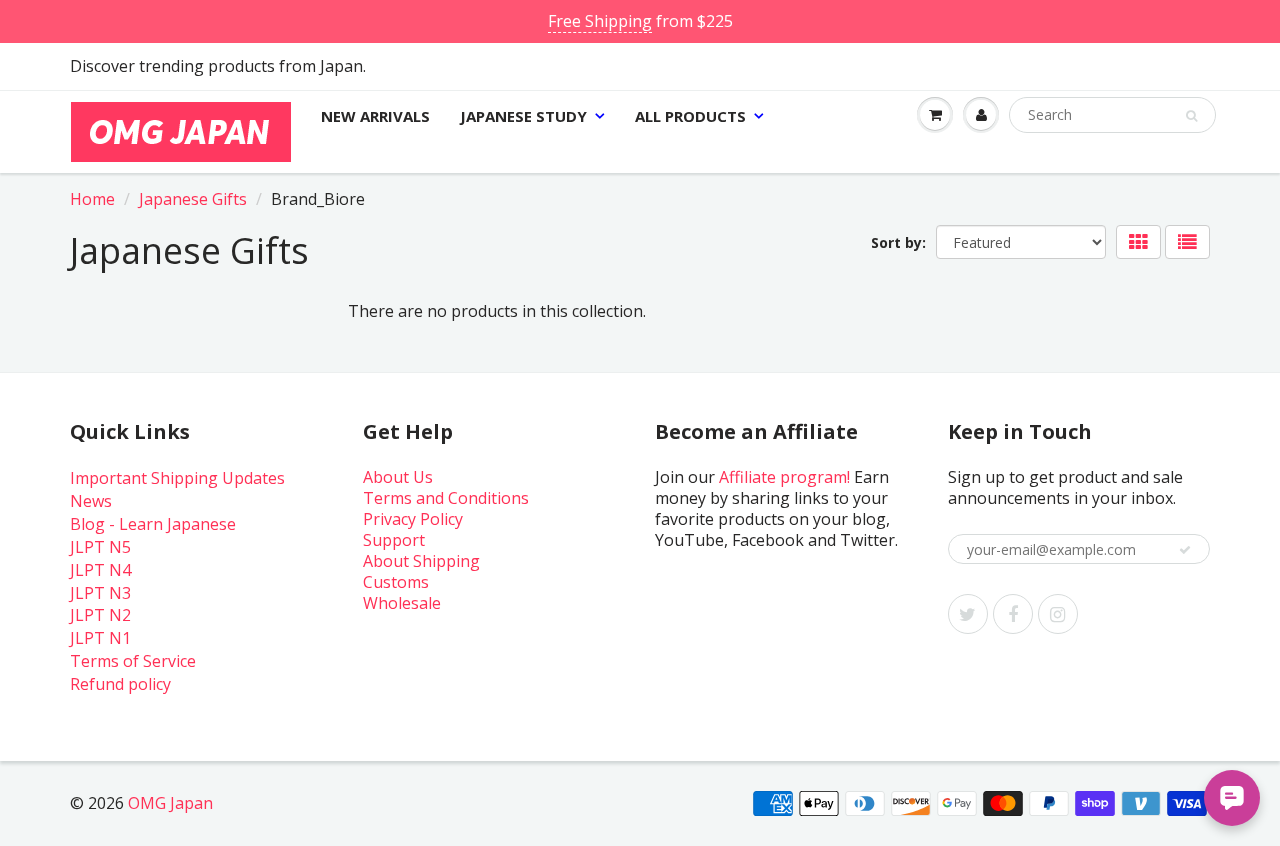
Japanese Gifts (193, 199)
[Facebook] (1013, 614)
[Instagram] (1058, 614)
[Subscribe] (1185, 550)
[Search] (1191, 116)
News (91, 501)
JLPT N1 (100, 638)
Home (92, 199)
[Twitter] (968, 614)
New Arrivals (375, 116)
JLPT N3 (100, 593)
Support (394, 540)
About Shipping (421, 561)
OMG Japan (170, 803)
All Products (690, 116)
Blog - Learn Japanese (153, 524)
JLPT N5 (100, 547)
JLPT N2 (100, 615)
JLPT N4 (100, 570)
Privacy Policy (413, 519)
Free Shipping (600, 21)
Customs (396, 582)
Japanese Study (523, 116)
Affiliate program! (784, 477)
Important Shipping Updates (177, 478)
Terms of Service (133, 661)
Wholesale (402, 603)
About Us (398, 477)
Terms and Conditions (446, 498)
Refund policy (120, 684)
